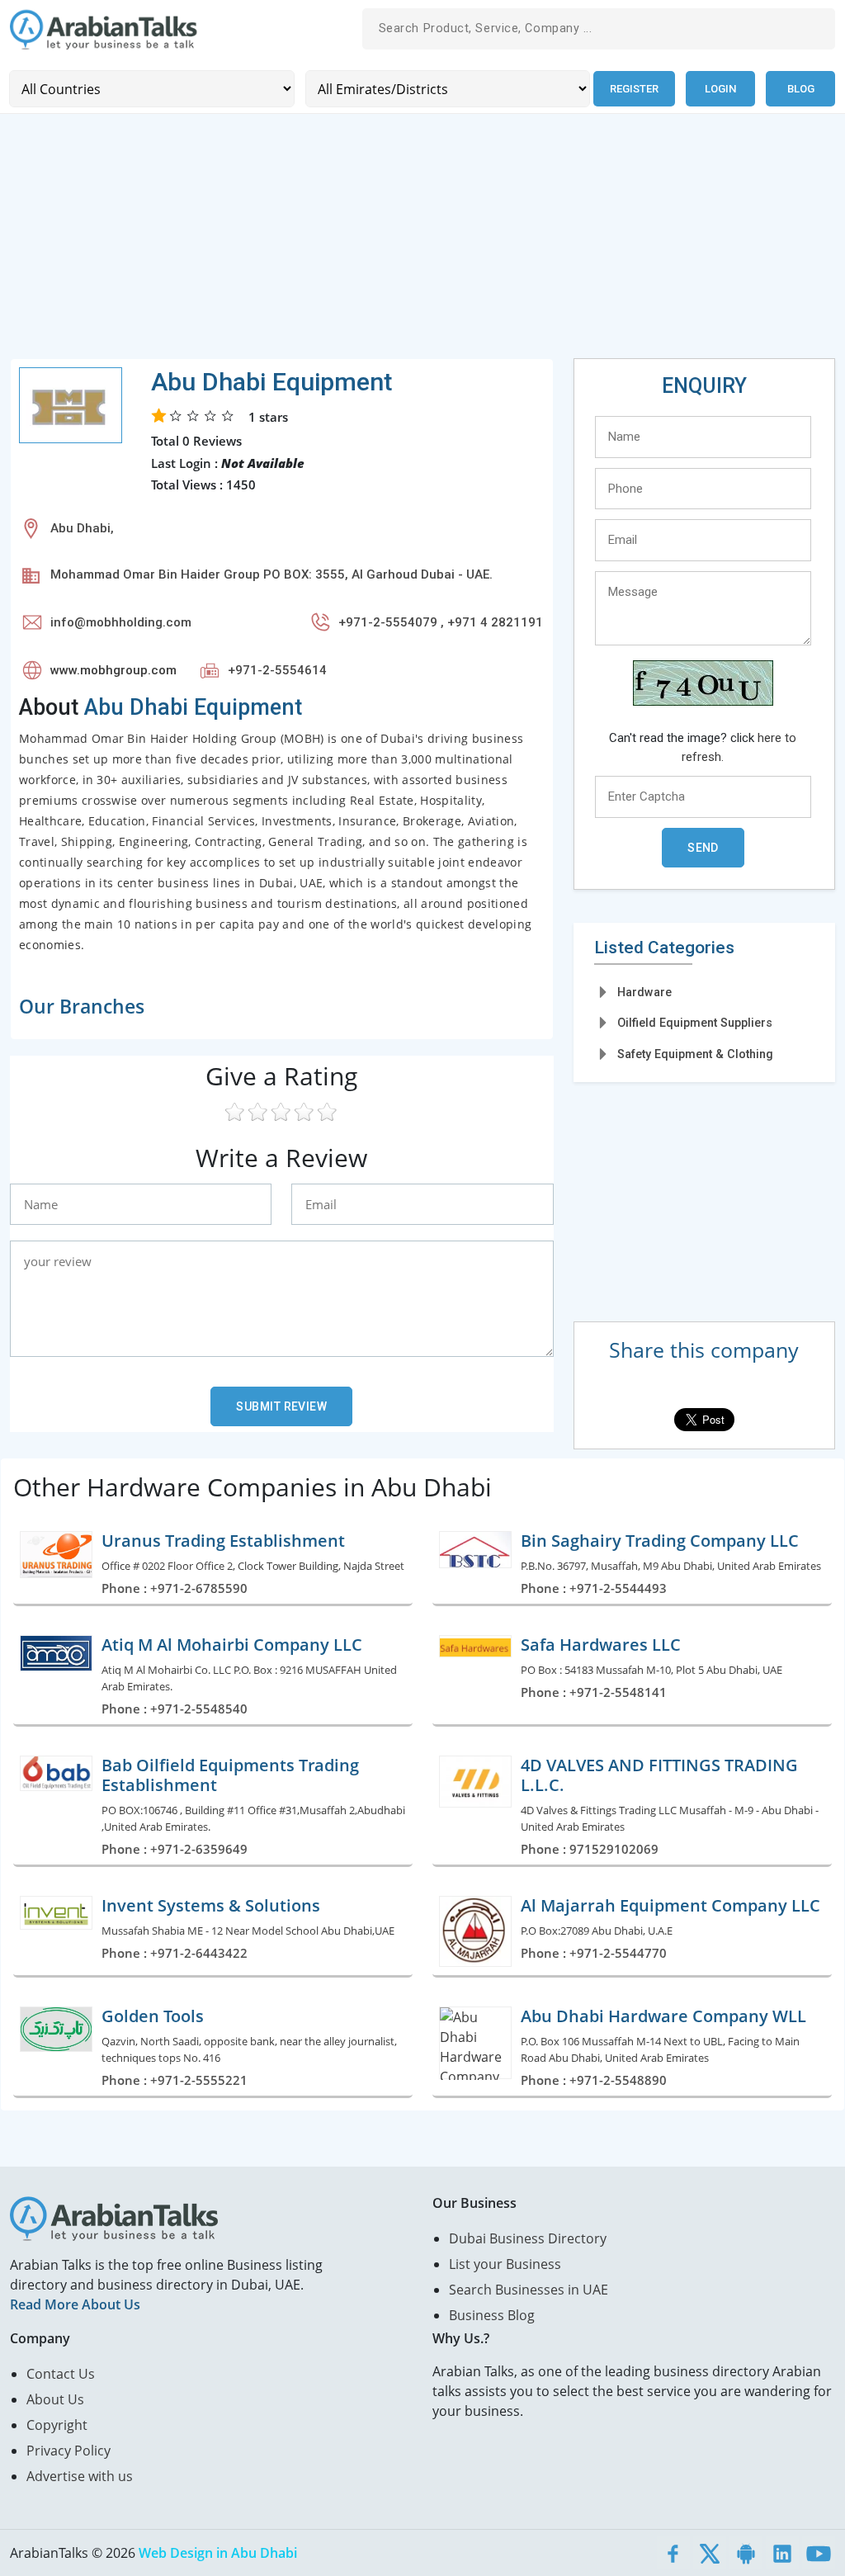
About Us (55, 2399)
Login (720, 89)
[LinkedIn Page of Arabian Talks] (782, 2553)
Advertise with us (80, 2476)
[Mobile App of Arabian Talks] (746, 2553)
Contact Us (61, 2374)
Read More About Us (75, 2304)
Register (634, 89)
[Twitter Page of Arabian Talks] (710, 2553)
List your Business (505, 2264)
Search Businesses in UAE (529, 2290)
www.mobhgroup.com (113, 670)
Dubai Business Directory (528, 2238)
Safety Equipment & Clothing (695, 1054)
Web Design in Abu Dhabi (218, 2553)
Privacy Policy (68, 2451)
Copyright (57, 2425)
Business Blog (492, 2315)
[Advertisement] (422, 243)
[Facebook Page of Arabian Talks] (673, 2553)
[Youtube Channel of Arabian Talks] (819, 2553)
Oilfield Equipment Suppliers (695, 1023)
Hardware (644, 992)
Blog (801, 89)
